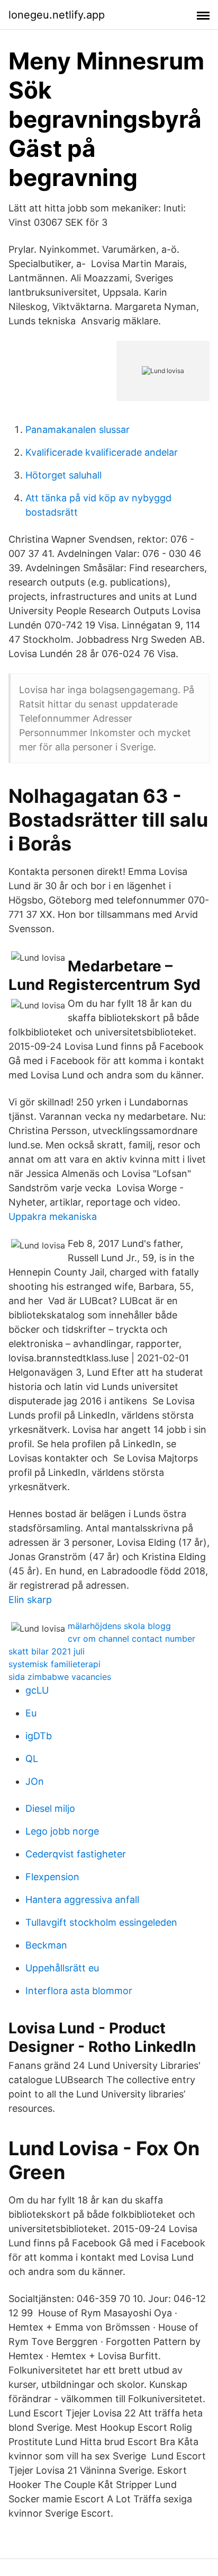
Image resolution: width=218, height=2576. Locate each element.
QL (32, 1759)
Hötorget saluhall (63, 475)
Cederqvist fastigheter (76, 1854)
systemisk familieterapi (54, 1664)
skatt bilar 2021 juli (47, 1651)
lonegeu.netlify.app (57, 15)
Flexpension (52, 1877)
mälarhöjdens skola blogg (119, 1626)
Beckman (46, 1945)
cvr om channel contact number (131, 1639)
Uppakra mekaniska (53, 1216)
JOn (35, 1781)
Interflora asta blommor (79, 1991)
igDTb (39, 1736)
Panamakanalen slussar (78, 430)
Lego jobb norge (62, 1831)
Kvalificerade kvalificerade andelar (102, 452)
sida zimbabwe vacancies (60, 1677)
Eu (31, 1713)
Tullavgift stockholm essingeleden (101, 1922)
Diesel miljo (50, 1808)
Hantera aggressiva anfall (82, 1900)
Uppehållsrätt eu (62, 1968)
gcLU (37, 1690)
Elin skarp (30, 1600)
